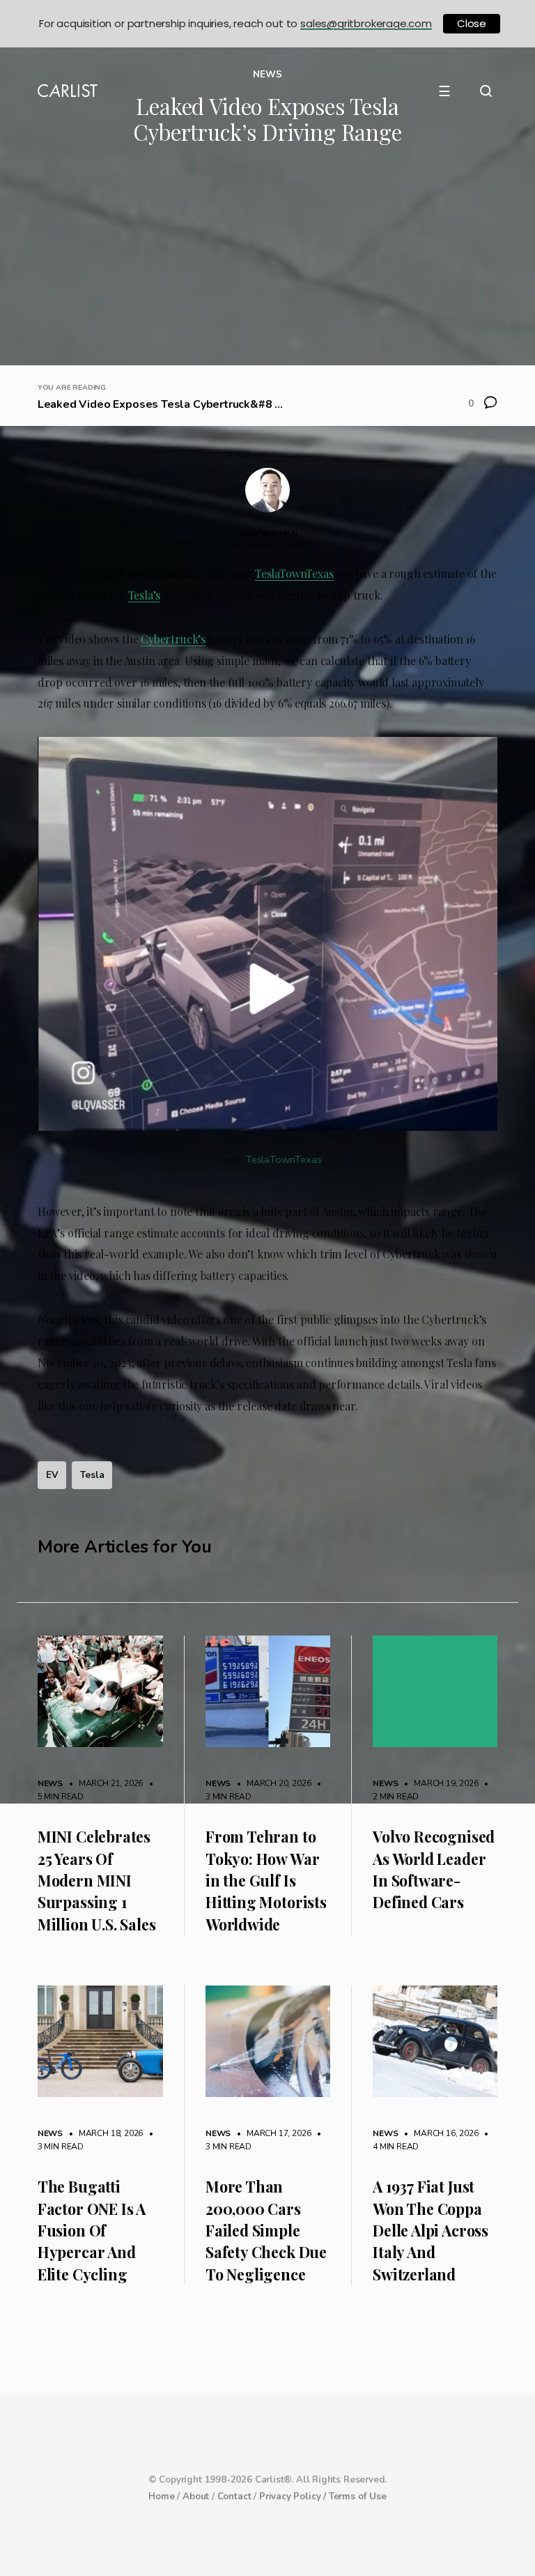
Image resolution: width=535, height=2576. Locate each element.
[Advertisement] (267, 261)
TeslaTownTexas (294, 573)
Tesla (92, 1475)
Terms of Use (358, 2497)
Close (472, 23)
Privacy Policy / (294, 2497)
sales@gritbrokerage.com (366, 23)
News (50, 1783)
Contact (234, 2497)
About (196, 2497)
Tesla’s (145, 595)
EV (52, 1475)
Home (161, 2497)
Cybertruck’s (173, 639)
